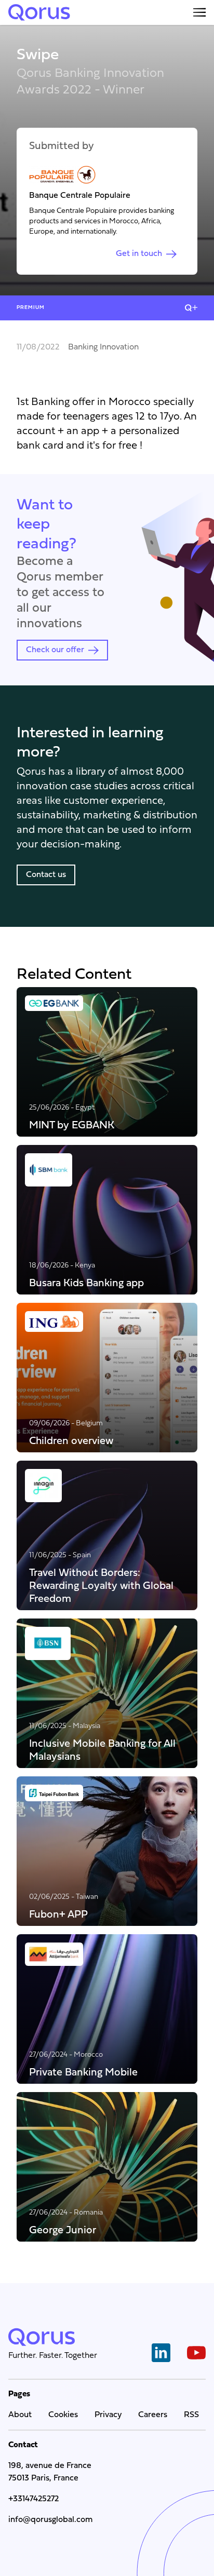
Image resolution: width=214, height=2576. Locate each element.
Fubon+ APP (58, 1914)
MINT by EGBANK (72, 1125)
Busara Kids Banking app (86, 1283)
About (20, 2415)
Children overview (71, 1441)
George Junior (63, 2230)
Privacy (108, 2415)
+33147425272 (34, 2499)
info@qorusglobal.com (50, 2520)
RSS (191, 2415)
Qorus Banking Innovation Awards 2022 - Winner (90, 82)
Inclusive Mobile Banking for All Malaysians (102, 1750)
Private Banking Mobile (83, 2072)
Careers (153, 2415)
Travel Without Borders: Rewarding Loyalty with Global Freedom (101, 1586)
